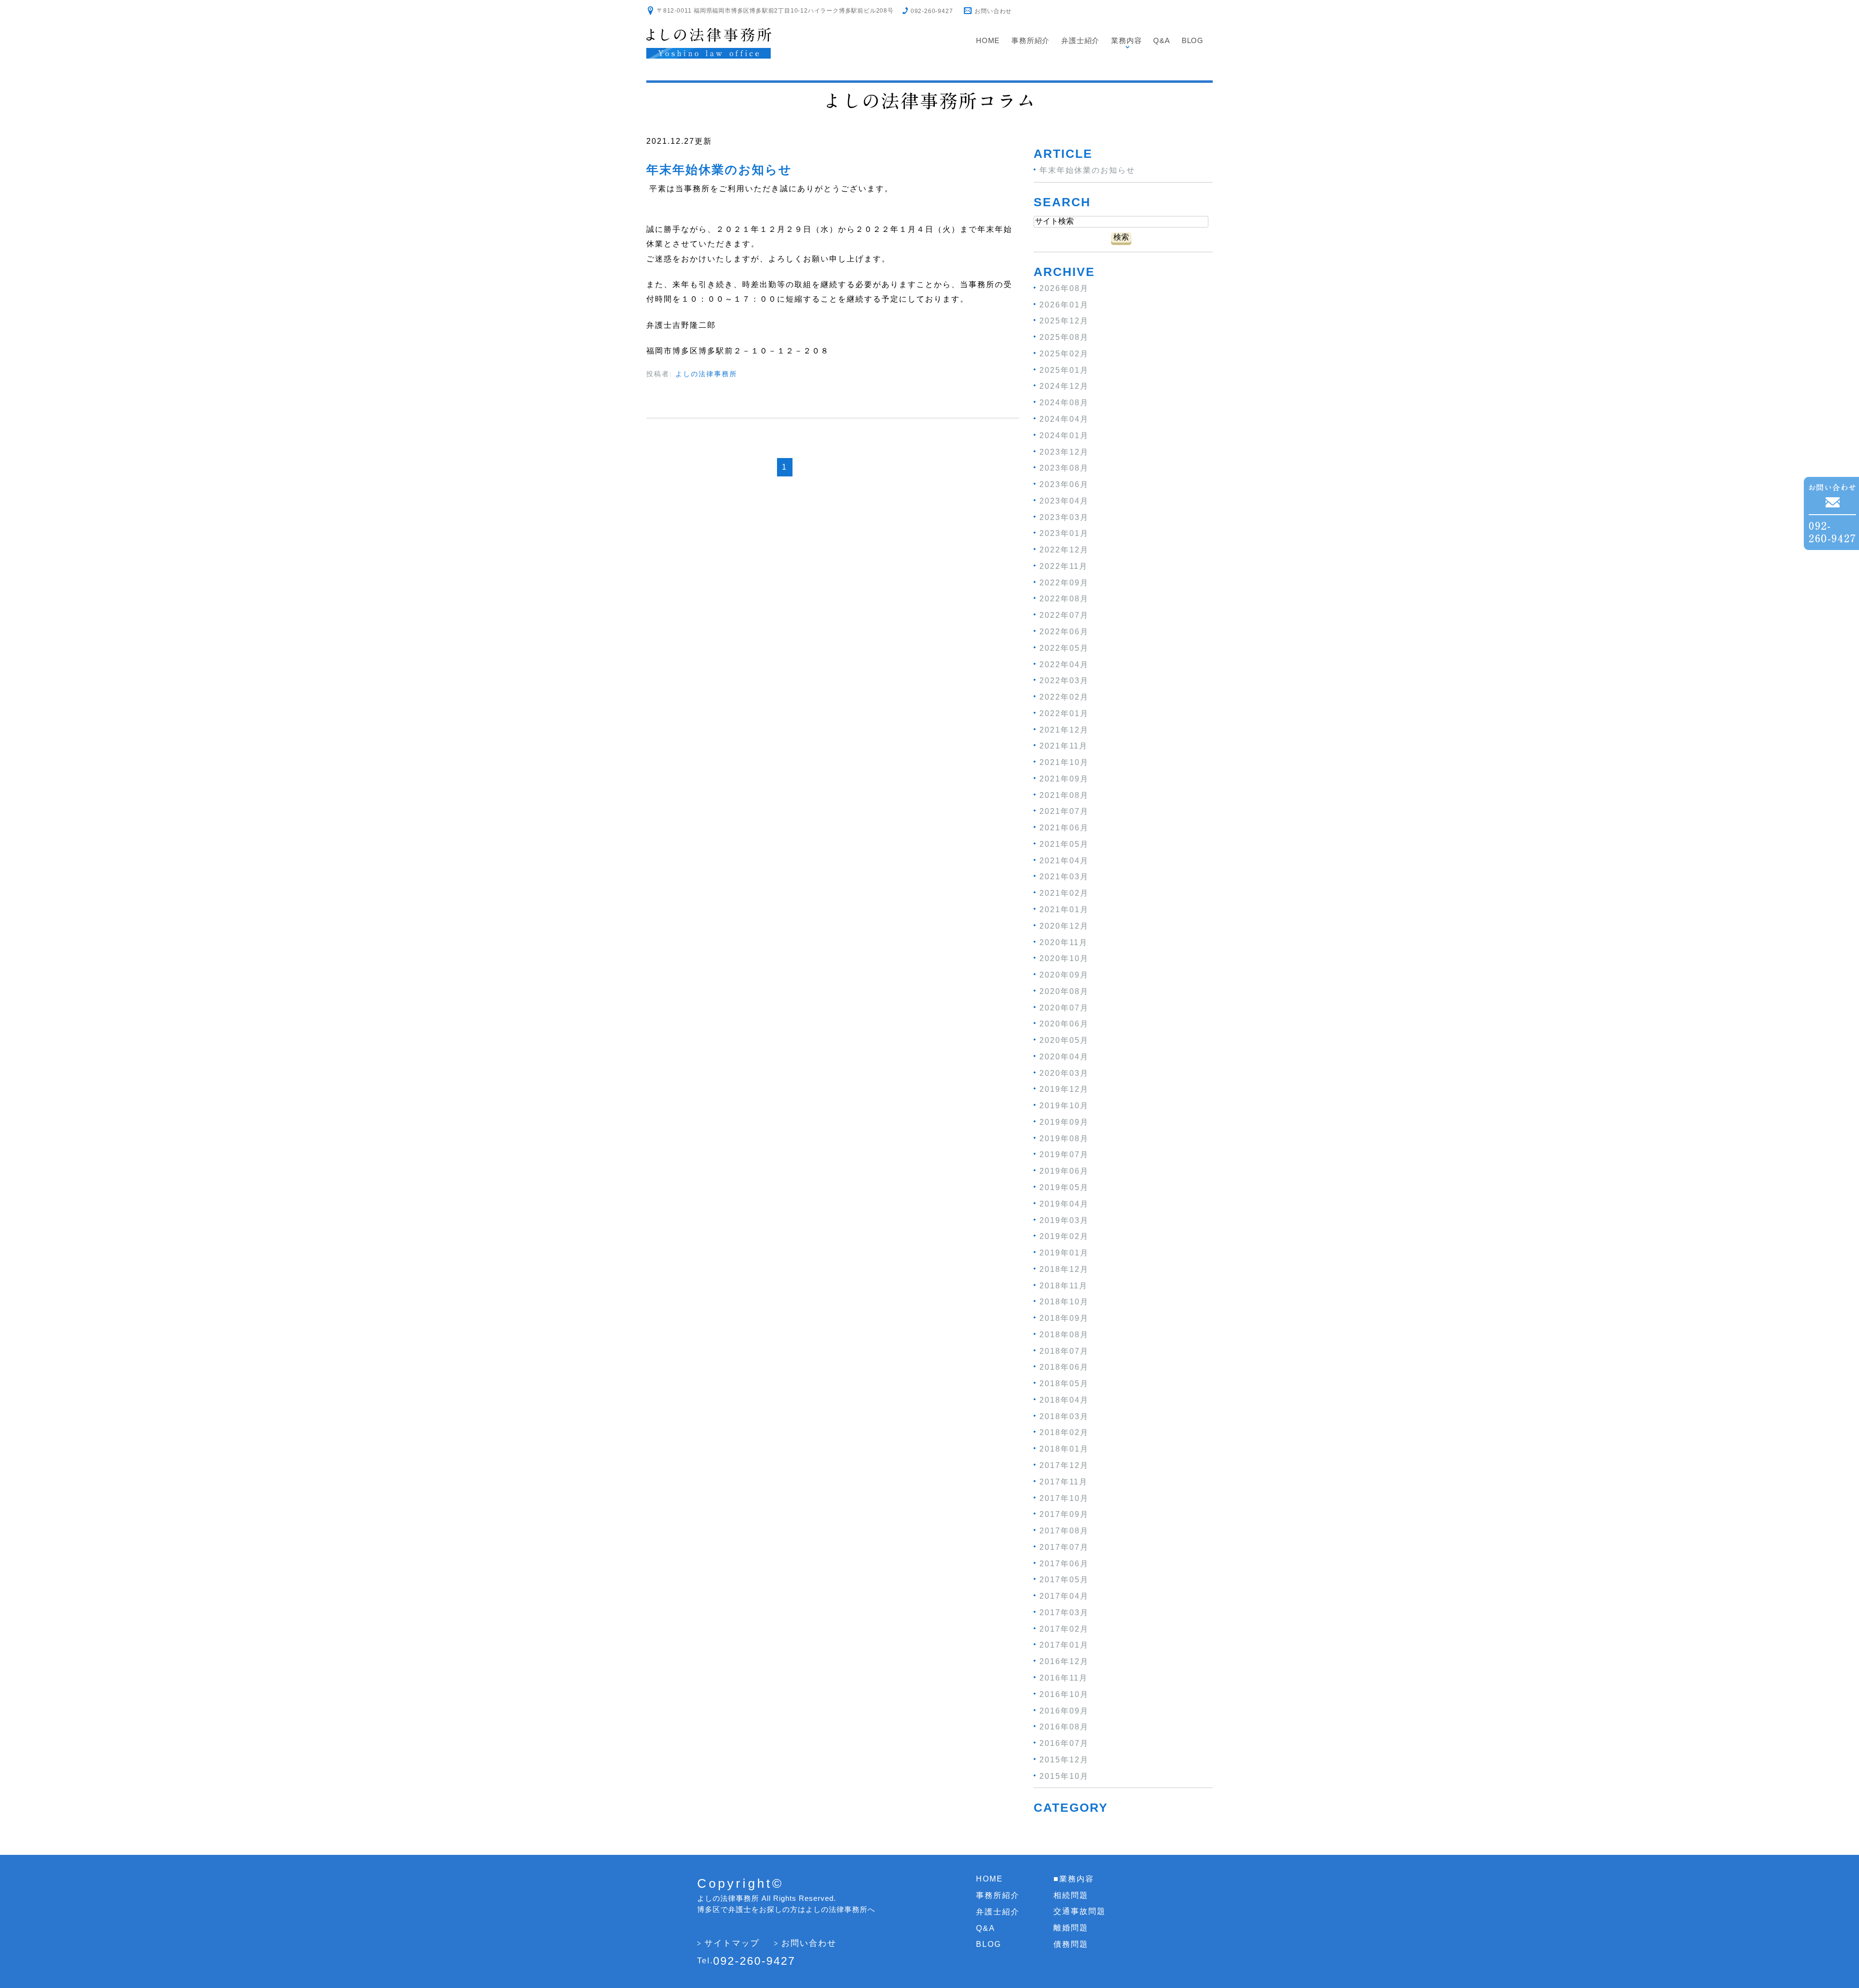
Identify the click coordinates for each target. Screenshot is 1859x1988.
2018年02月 (1064, 1432)
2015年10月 (1064, 1776)
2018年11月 (1064, 1285)
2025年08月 (1064, 337)
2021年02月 (1064, 893)
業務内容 (1126, 40)
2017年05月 (1064, 1580)
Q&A (1161, 40)
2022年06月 (1064, 632)
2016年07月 (1064, 1743)
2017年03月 (1064, 1613)
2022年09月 (1064, 582)
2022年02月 (1064, 697)
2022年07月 (1064, 615)
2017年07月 (1064, 1547)
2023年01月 (1064, 533)
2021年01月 (1064, 910)
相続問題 (1071, 1895)
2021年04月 (1064, 860)
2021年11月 (1064, 746)
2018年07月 (1064, 1351)
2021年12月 (1064, 729)
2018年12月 (1064, 1269)
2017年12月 (1064, 1465)
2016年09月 (1064, 1710)
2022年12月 (1064, 550)
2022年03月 (1064, 681)
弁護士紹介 (1080, 40)
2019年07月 (1064, 1155)
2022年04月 (1064, 664)
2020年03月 (1064, 1073)
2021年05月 (1064, 844)
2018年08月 (1064, 1335)
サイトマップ (732, 1943)
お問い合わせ (993, 11)
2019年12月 (1064, 1089)
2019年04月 (1064, 1204)
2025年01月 (1064, 370)
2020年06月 (1064, 1024)
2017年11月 (1064, 1482)
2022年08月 (1064, 599)
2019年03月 (1064, 1220)
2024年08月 (1064, 403)
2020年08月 (1064, 991)
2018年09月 (1064, 1318)
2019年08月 (1064, 1138)
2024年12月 (1064, 386)
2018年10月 (1064, 1302)
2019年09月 (1064, 1122)
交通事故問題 (1080, 1911)
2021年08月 (1064, 795)
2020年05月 (1064, 1040)
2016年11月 (1064, 1678)
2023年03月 (1064, 517)
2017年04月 (1064, 1596)
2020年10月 (1064, 958)
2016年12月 (1064, 1661)
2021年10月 (1064, 762)
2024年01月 (1064, 436)
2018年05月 (1064, 1384)
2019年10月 (1064, 1106)
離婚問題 (1071, 1928)
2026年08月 (1064, 288)
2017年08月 (1064, 1531)
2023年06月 (1064, 484)
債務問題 (1071, 1944)
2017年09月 (1064, 1514)
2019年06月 (1064, 1171)
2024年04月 (1064, 419)
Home (988, 40)
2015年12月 (1064, 1760)
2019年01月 (1064, 1253)
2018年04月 (1064, 1400)
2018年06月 (1064, 1367)
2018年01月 (1064, 1449)
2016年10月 (1064, 1694)
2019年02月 (1064, 1236)
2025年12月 (1064, 321)
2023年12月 (1064, 451)
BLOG (1193, 40)
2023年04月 (1064, 501)
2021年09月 (1064, 779)
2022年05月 (1064, 648)
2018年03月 (1064, 1416)
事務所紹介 (1030, 40)
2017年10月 (1064, 1498)
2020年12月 (1064, 926)
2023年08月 (1064, 468)
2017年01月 (1064, 1645)
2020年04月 (1064, 1057)
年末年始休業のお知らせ (719, 169)
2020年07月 (1064, 1007)
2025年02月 (1064, 354)
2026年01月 (1064, 304)
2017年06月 (1064, 1563)
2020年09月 (1064, 975)
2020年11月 (1064, 942)
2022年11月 (1064, 566)
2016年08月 (1064, 1727)
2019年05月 (1064, 1187)
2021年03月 (1064, 877)
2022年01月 (1064, 713)
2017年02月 (1064, 1629)
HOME (990, 1879)
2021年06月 (1064, 828)
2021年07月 (1064, 811)
